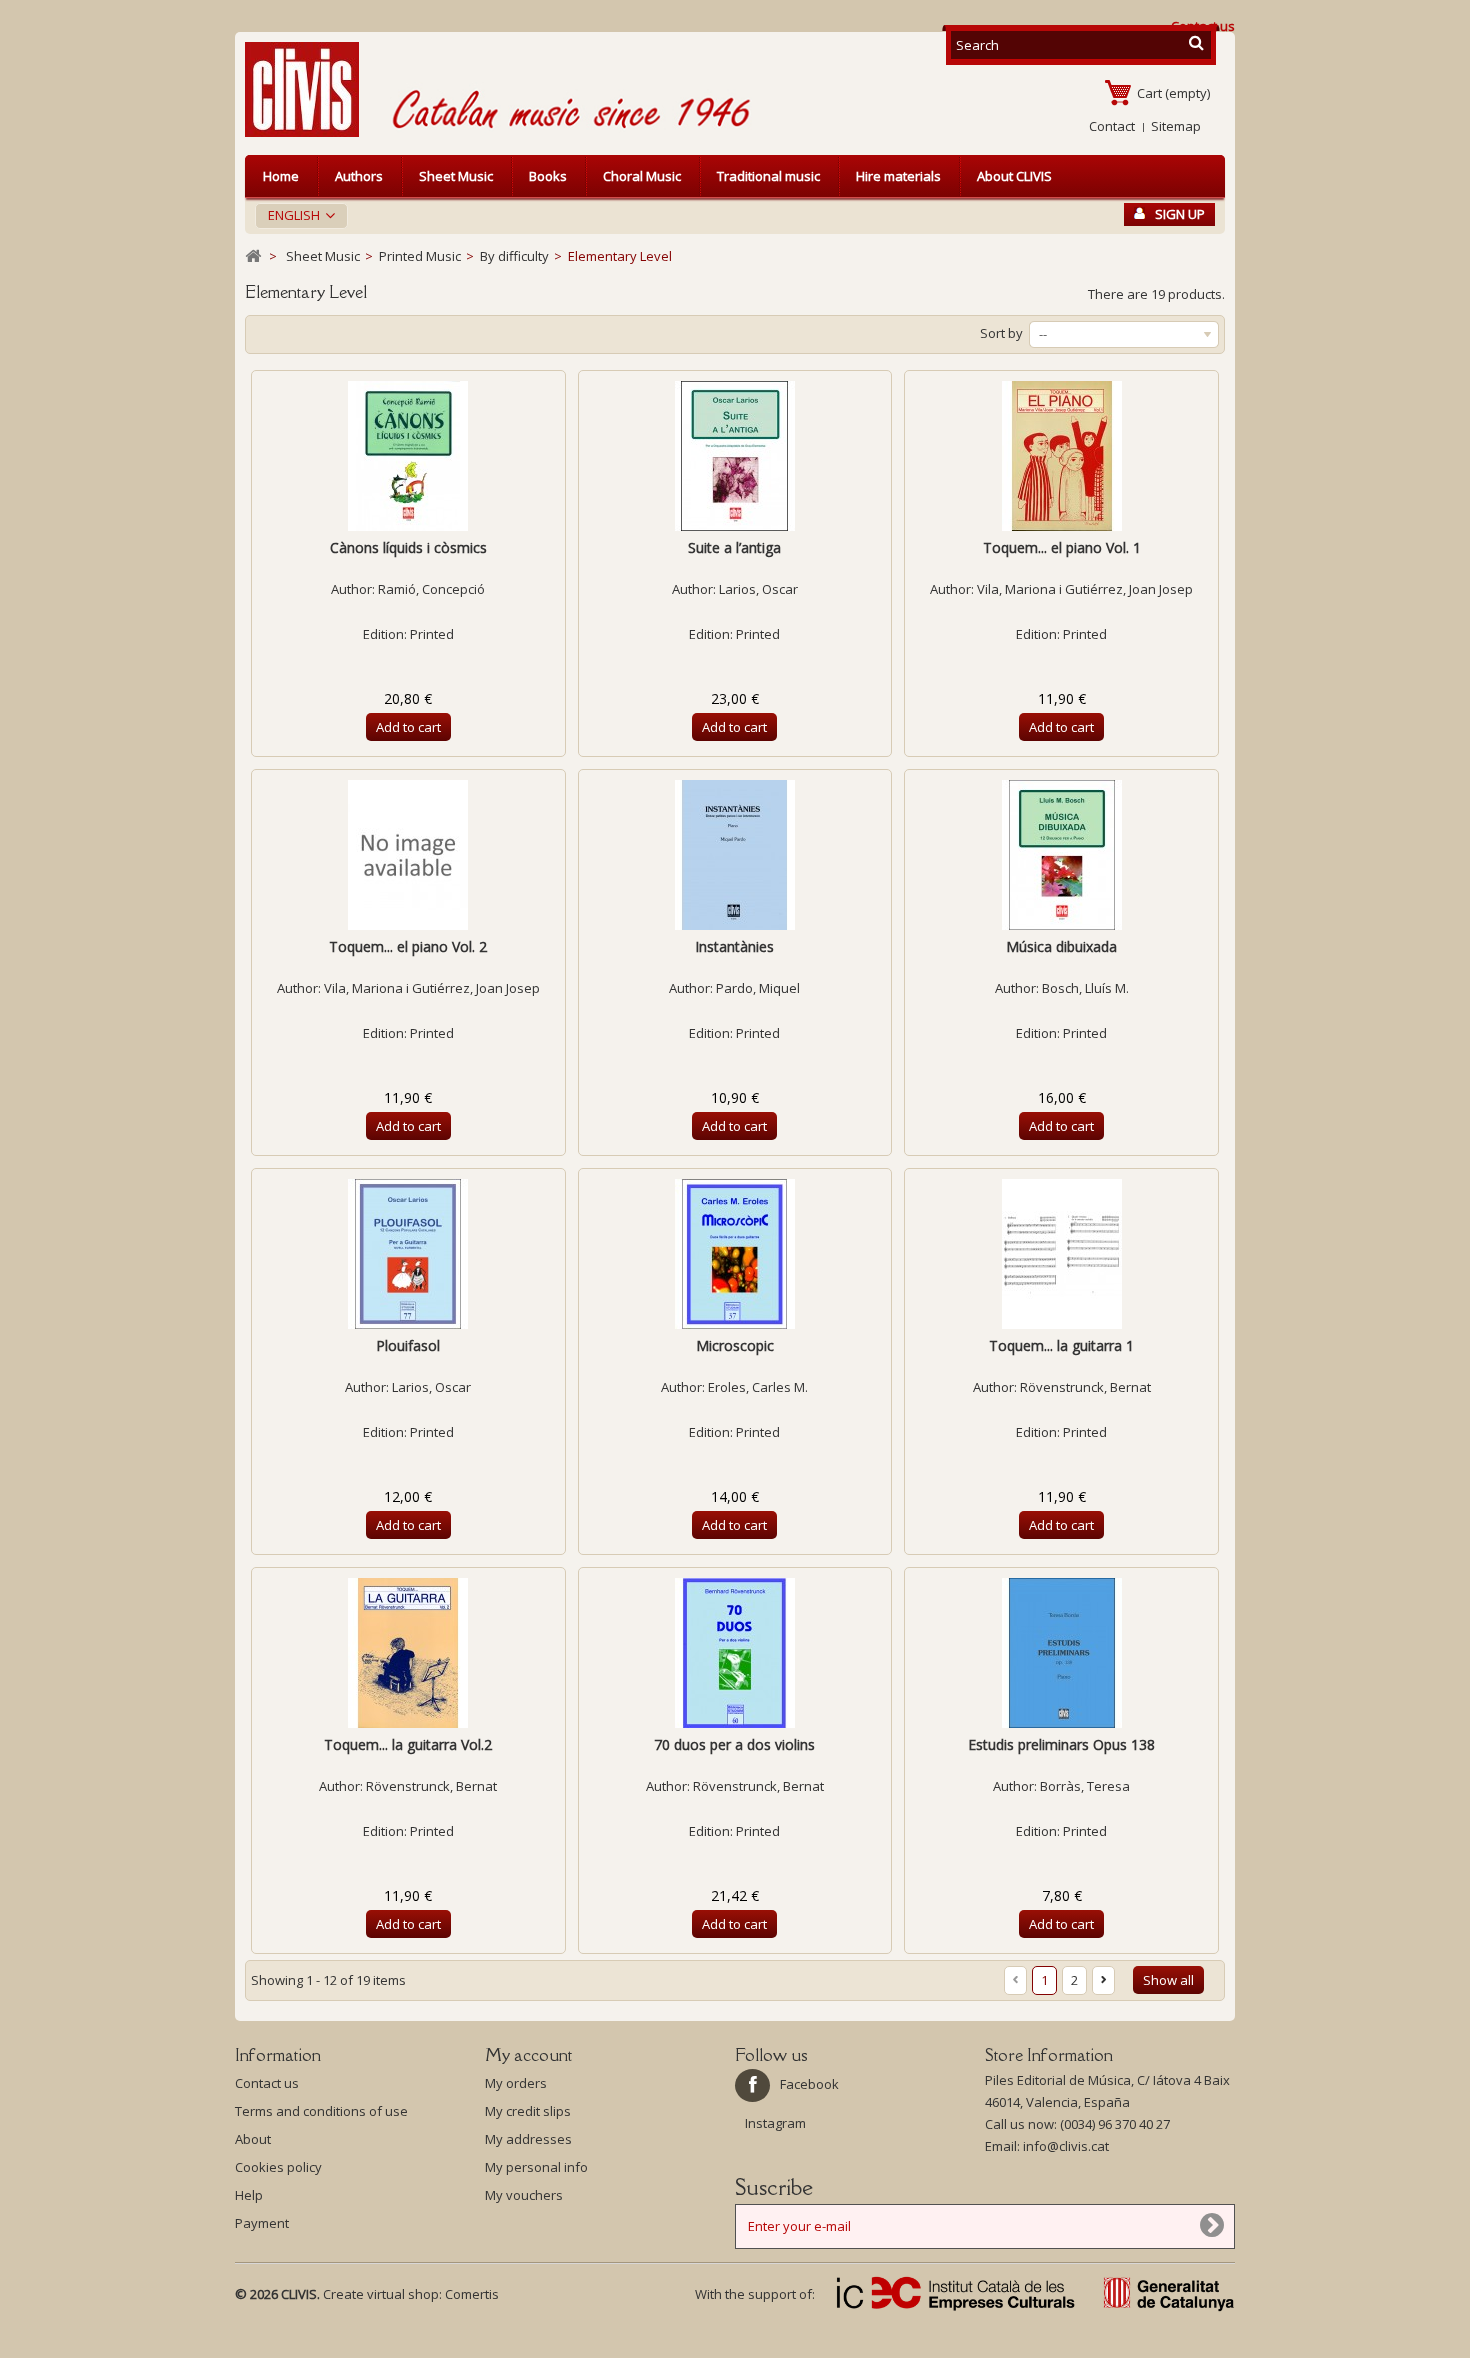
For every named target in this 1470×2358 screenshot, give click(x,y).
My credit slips (528, 2111)
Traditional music (768, 176)
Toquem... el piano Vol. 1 (1062, 547)
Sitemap (1176, 126)
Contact (1112, 126)
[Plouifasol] (408, 1254)
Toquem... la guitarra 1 (1061, 1345)
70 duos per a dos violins (734, 1744)
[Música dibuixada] (1061, 855)
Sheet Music (456, 176)
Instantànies (734, 946)
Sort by (1001, 333)
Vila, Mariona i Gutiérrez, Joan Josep (1085, 589)
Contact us (267, 2083)
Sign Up (1180, 214)
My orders (516, 2083)
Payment (262, 2223)
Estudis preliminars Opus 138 (1061, 1744)
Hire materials (898, 176)
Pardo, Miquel (758, 988)
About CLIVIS (1014, 176)
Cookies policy (278, 2167)
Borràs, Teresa (1085, 1786)
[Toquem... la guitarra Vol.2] (408, 1653)
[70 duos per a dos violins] (735, 1653)
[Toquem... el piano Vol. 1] (1061, 456)
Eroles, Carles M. (758, 1387)
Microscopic (735, 1345)
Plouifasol (408, 1345)
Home (281, 176)
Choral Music (642, 176)
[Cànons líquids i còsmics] (408, 456)
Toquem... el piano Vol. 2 (408, 946)
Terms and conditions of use (321, 2111)
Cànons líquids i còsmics (408, 547)
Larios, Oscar (758, 589)
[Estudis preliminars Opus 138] (1061, 1653)
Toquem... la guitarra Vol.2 (408, 1744)
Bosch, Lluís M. (1085, 988)
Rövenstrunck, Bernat (1085, 1387)
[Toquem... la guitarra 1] (1061, 1254)
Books (548, 176)
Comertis (472, 2294)
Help (249, 2195)
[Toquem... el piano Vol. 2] (408, 855)
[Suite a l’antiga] (735, 456)
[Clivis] (310, 89)
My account (528, 2055)
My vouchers (524, 2195)
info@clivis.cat (1066, 2146)
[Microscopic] (735, 1254)
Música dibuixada (1061, 946)
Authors (359, 176)
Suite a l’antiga (734, 547)
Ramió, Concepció (431, 589)
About (253, 2139)
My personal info (536, 2167)
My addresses (528, 2139)
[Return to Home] (253, 256)
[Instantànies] (735, 855)
